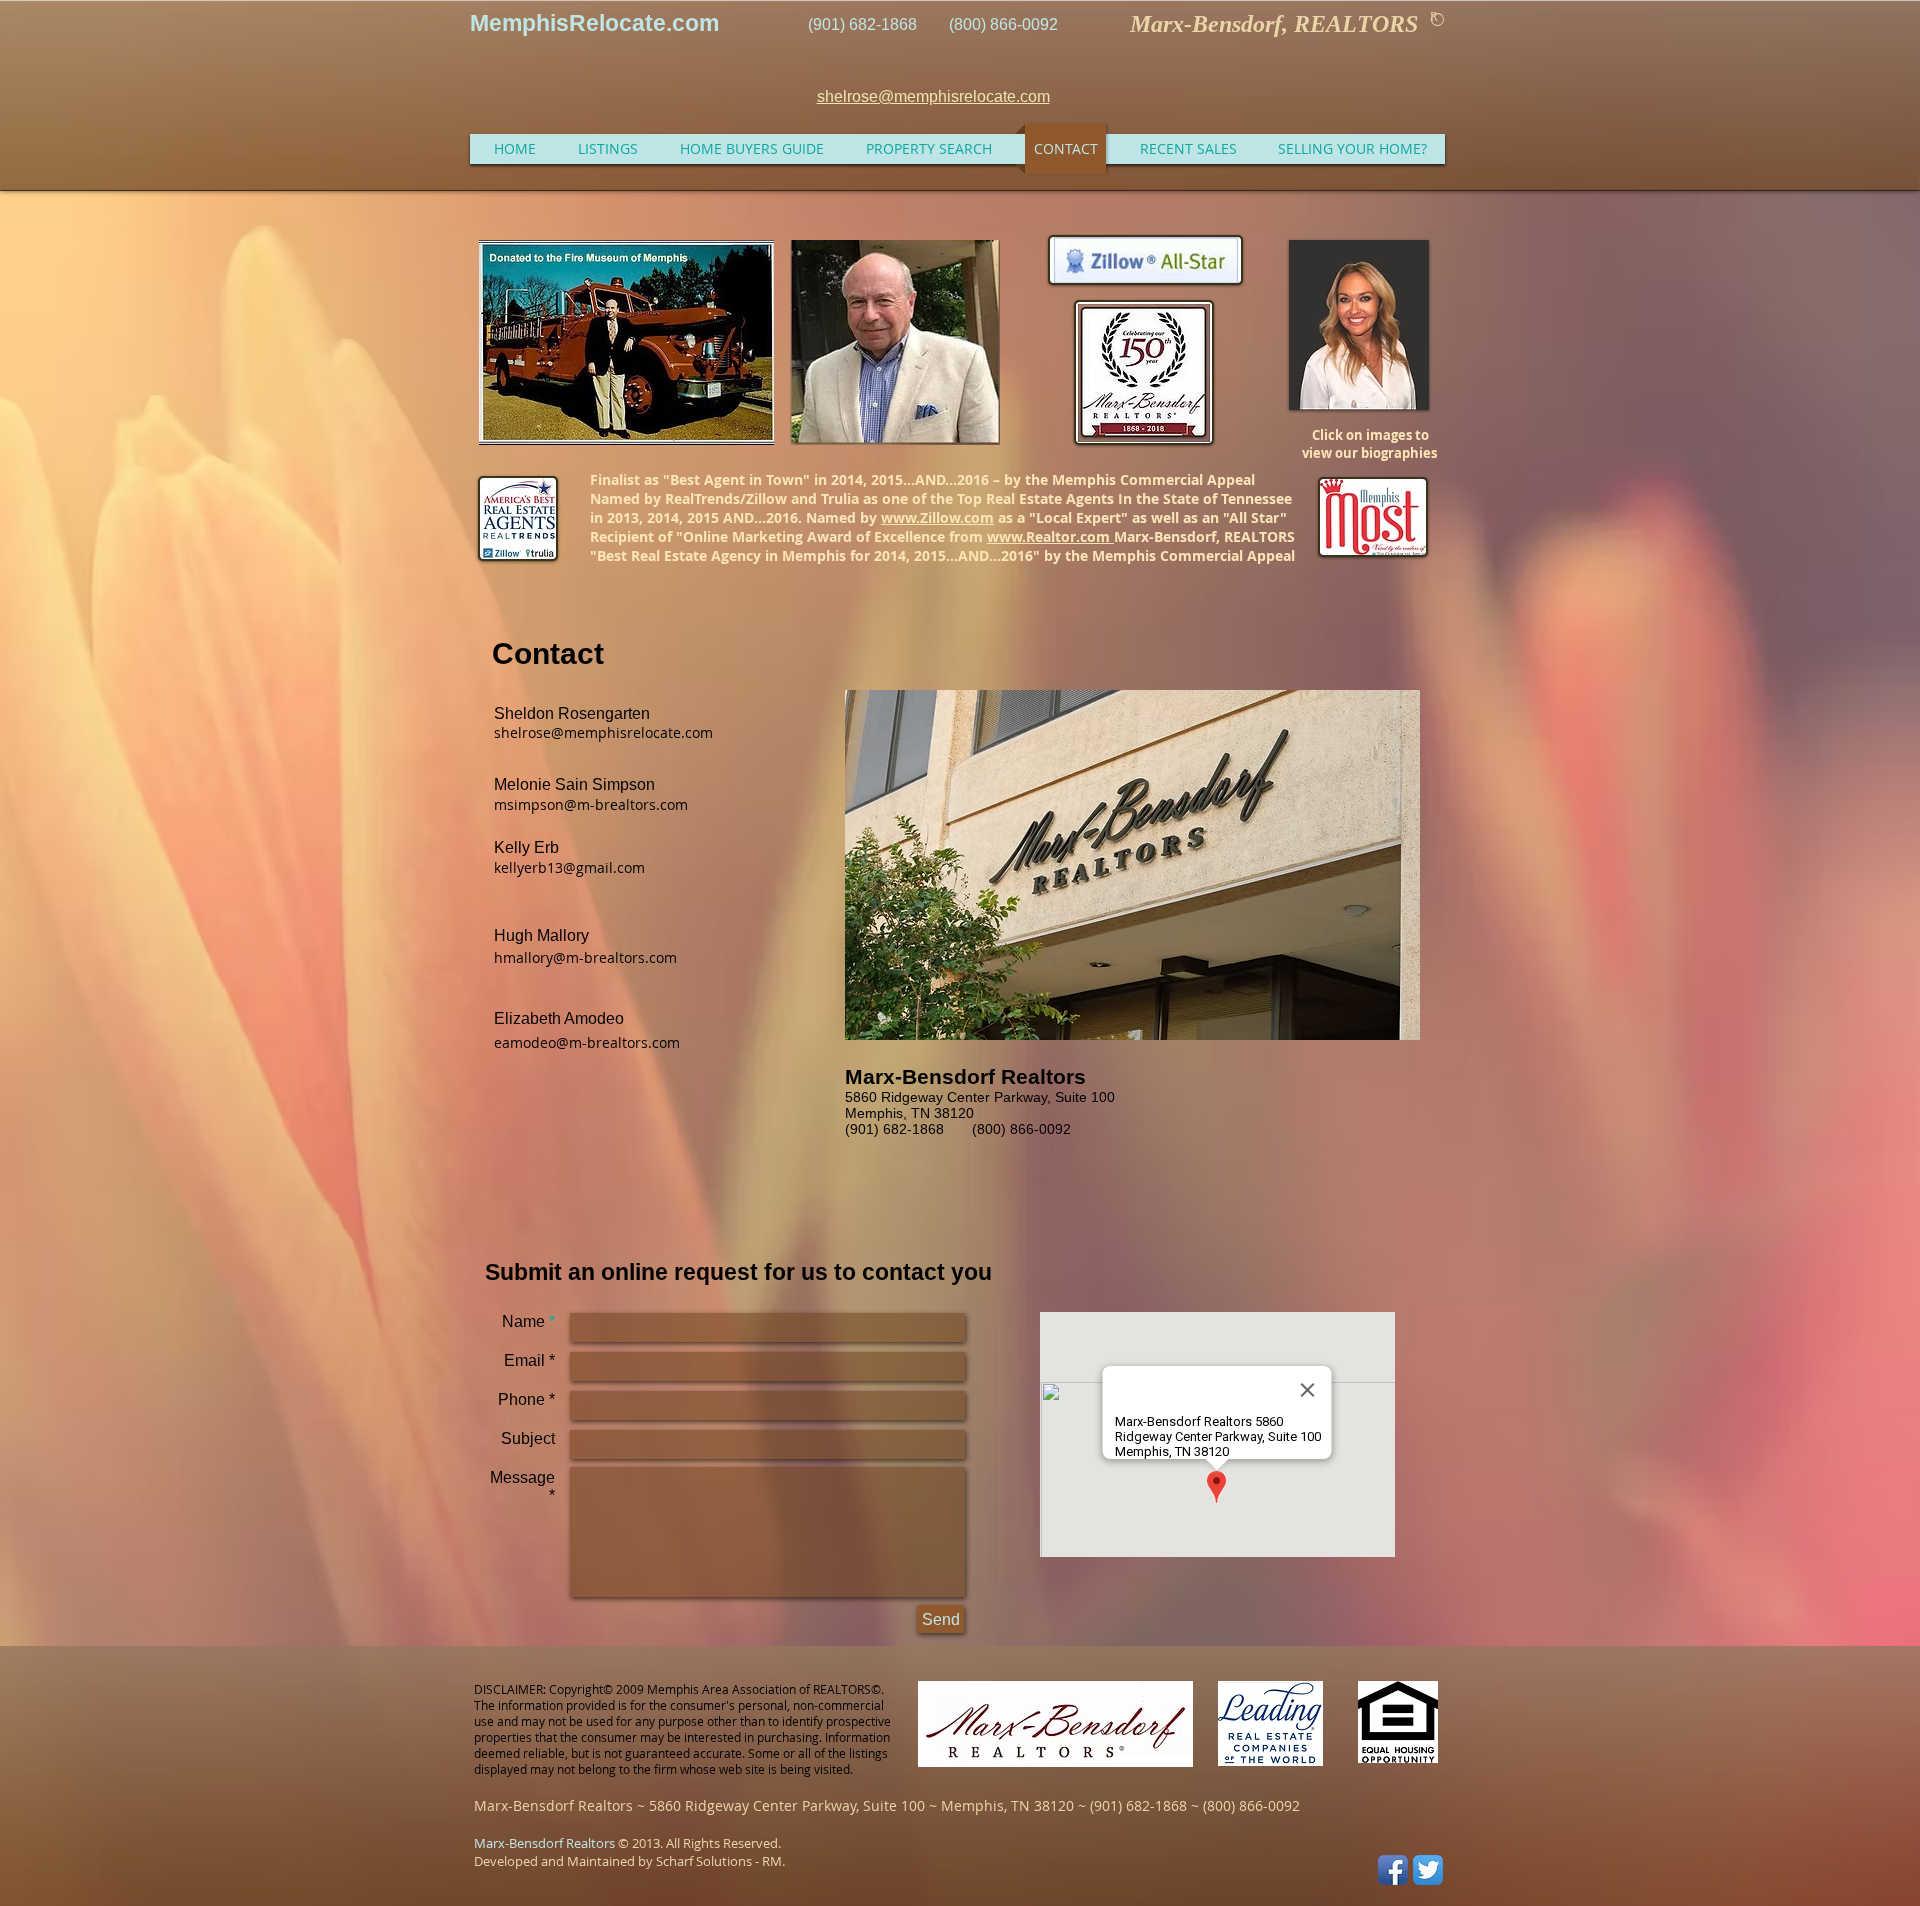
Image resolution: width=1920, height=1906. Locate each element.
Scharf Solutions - (707, 1861)
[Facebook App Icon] (1393, 1870)
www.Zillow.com (937, 517)
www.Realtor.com (1050, 536)
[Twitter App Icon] (1428, 1870)
